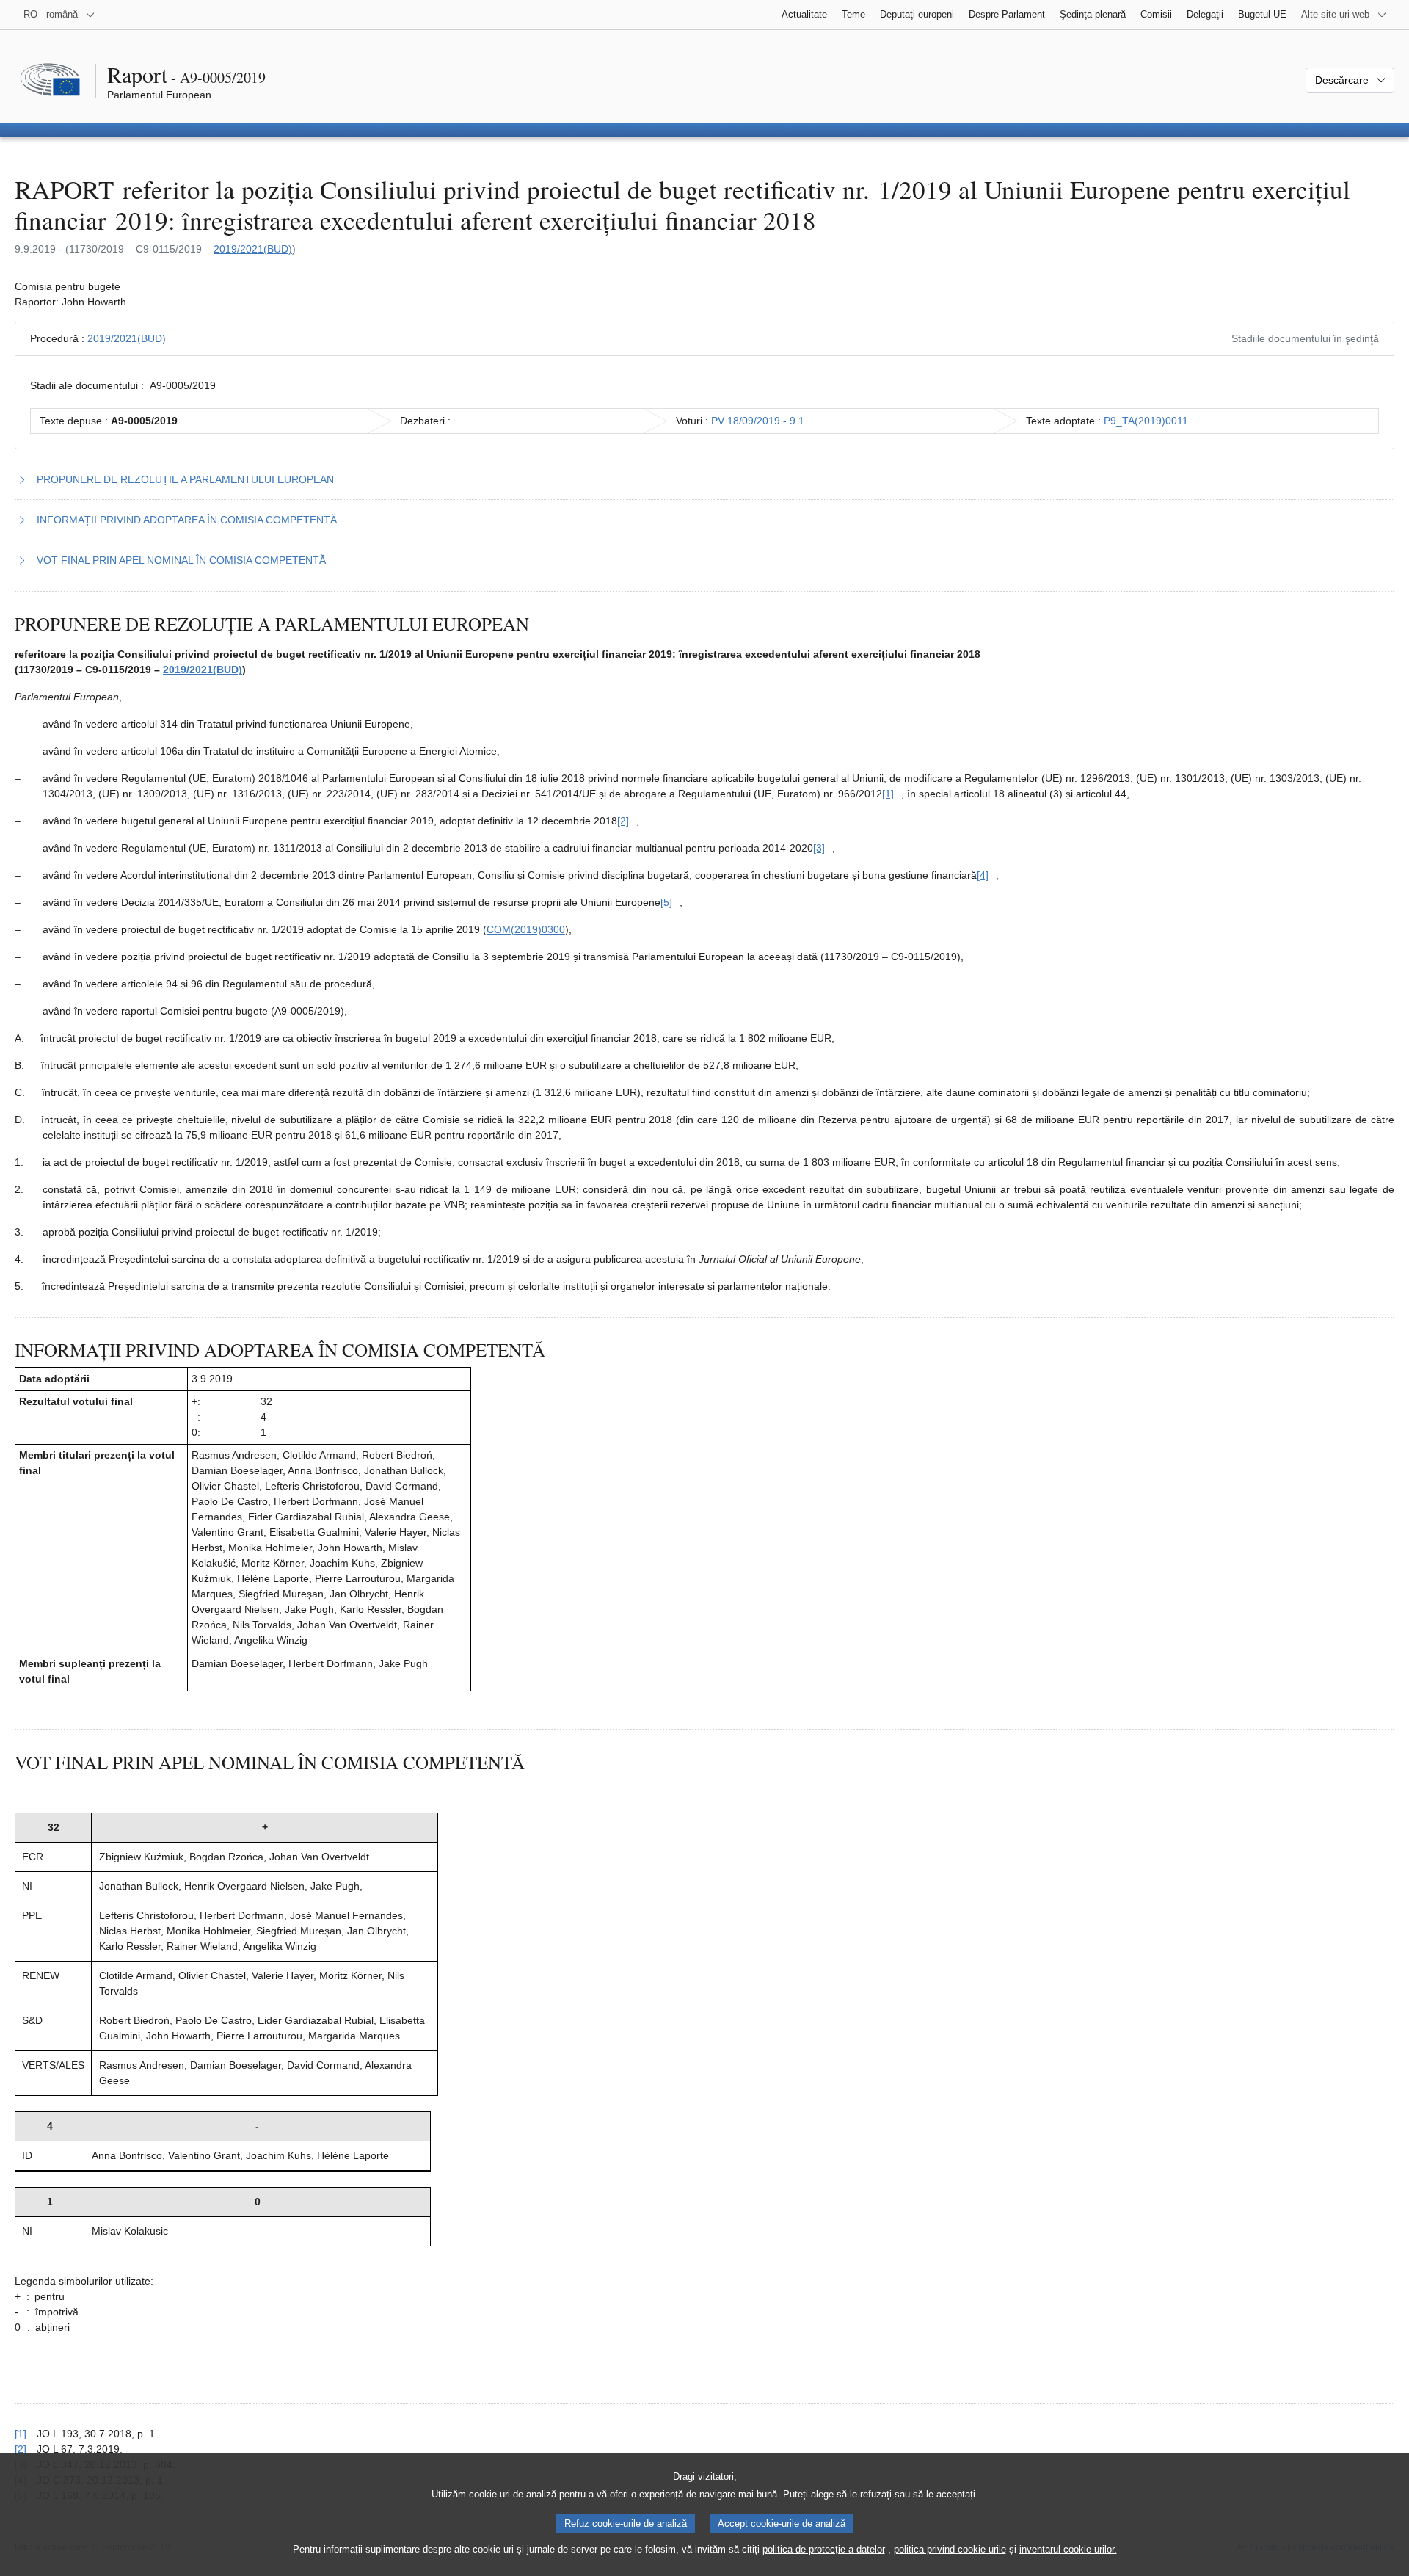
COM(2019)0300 (526, 929)
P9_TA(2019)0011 (1146, 421)
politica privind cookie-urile (950, 2549)
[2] (21, 2449)
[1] (21, 2434)
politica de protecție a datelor (824, 2549)
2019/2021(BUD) (253, 249)
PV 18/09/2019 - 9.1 (758, 421)
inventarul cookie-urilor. (1068, 2549)
